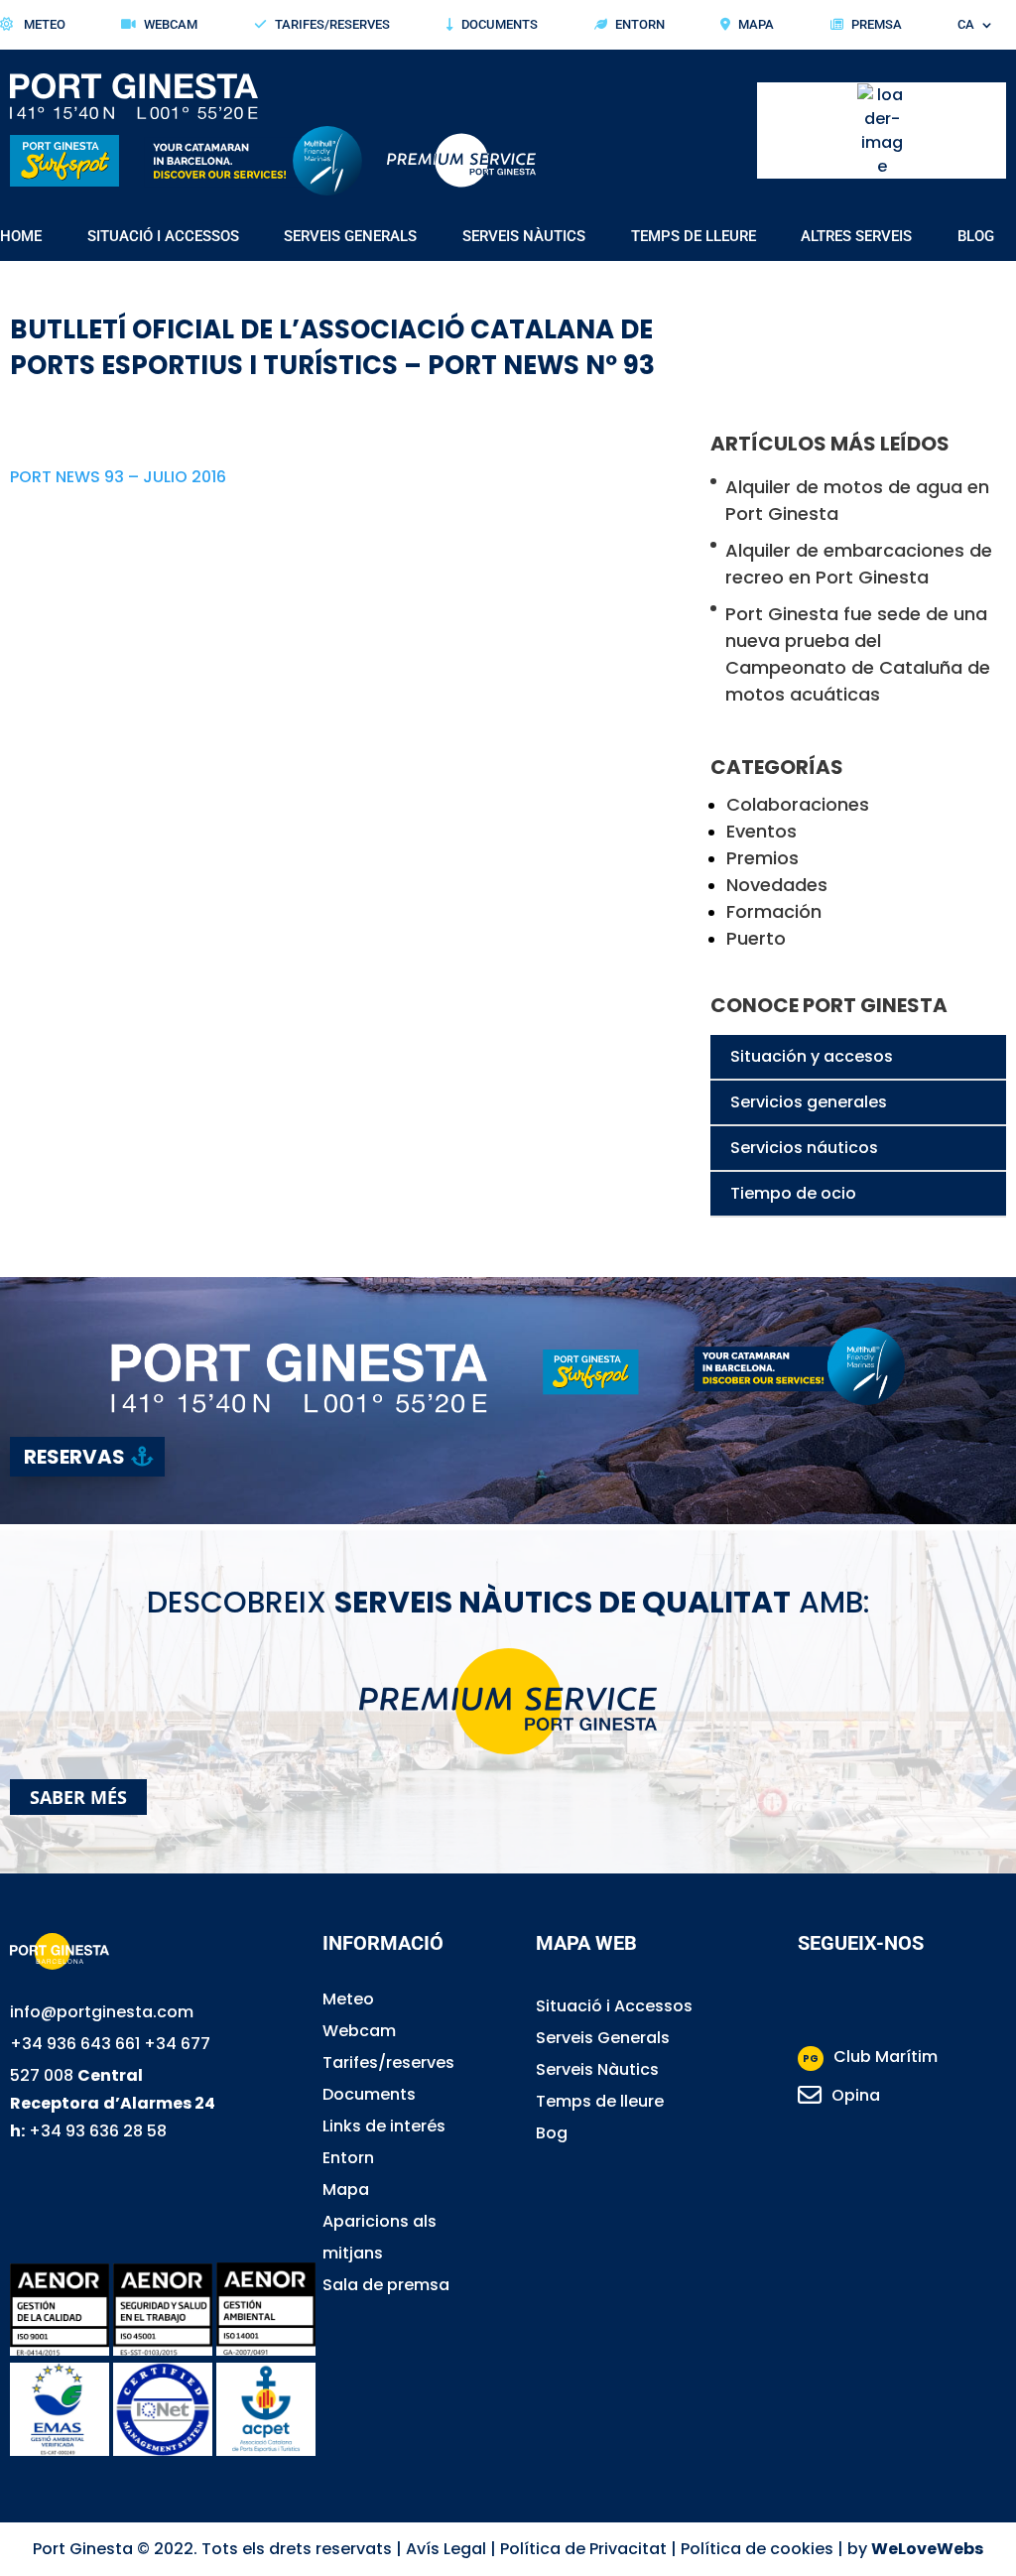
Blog (976, 237)
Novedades (777, 885)
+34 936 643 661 (75, 2044)
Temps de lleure (694, 237)
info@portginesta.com (102, 2012)
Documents (500, 25)
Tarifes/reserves (388, 2062)
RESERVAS (74, 1457)
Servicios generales (809, 1102)
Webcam (171, 25)
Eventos (762, 831)
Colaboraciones (798, 804)
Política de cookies (757, 2549)
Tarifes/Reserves (332, 25)
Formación (774, 911)
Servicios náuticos (804, 1148)
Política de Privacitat (583, 2549)
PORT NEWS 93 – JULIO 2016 (118, 477)
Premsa (877, 25)
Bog (552, 2133)
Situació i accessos (163, 237)
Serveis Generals (350, 237)
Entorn (640, 25)
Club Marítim (870, 2057)
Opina (856, 2095)
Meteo (43, 25)
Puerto (756, 938)
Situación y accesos (812, 1056)
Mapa (756, 25)
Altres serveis (856, 237)
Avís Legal (446, 2549)
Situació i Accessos (614, 2006)
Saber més (78, 1797)
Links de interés (384, 2126)
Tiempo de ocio (793, 1193)
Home (21, 237)
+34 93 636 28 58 (98, 2131)
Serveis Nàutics (524, 237)
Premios (762, 858)
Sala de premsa (386, 2285)
